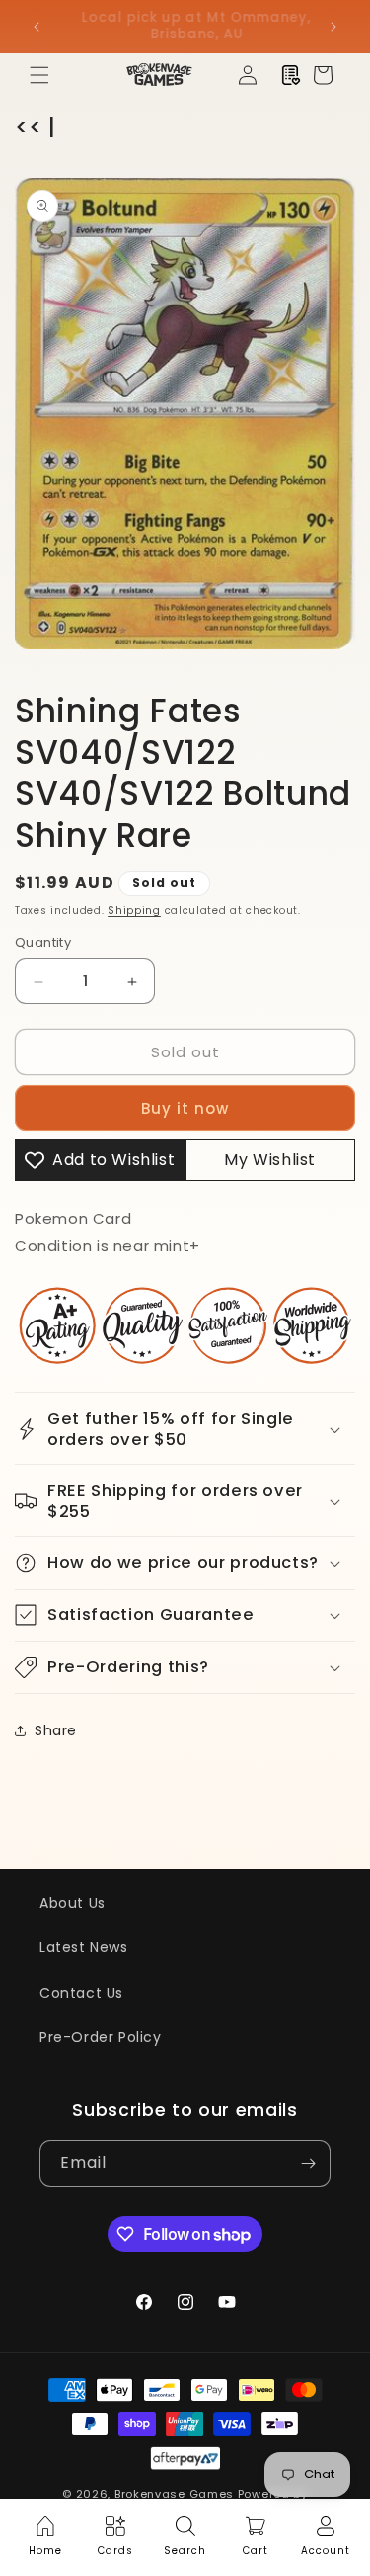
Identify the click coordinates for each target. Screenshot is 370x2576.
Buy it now (185, 1108)
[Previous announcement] (37, 27)
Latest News (84, 1947)
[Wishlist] (291, 75)
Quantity (43, 943)
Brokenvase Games (174, 2494)
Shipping (134, 910)
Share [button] (56, 1730)
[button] (39, 75)
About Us (73, 1903)
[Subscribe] (308, 2164)
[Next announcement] (333, 27)
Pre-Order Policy (101, 2037)
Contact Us (81, 1993)
